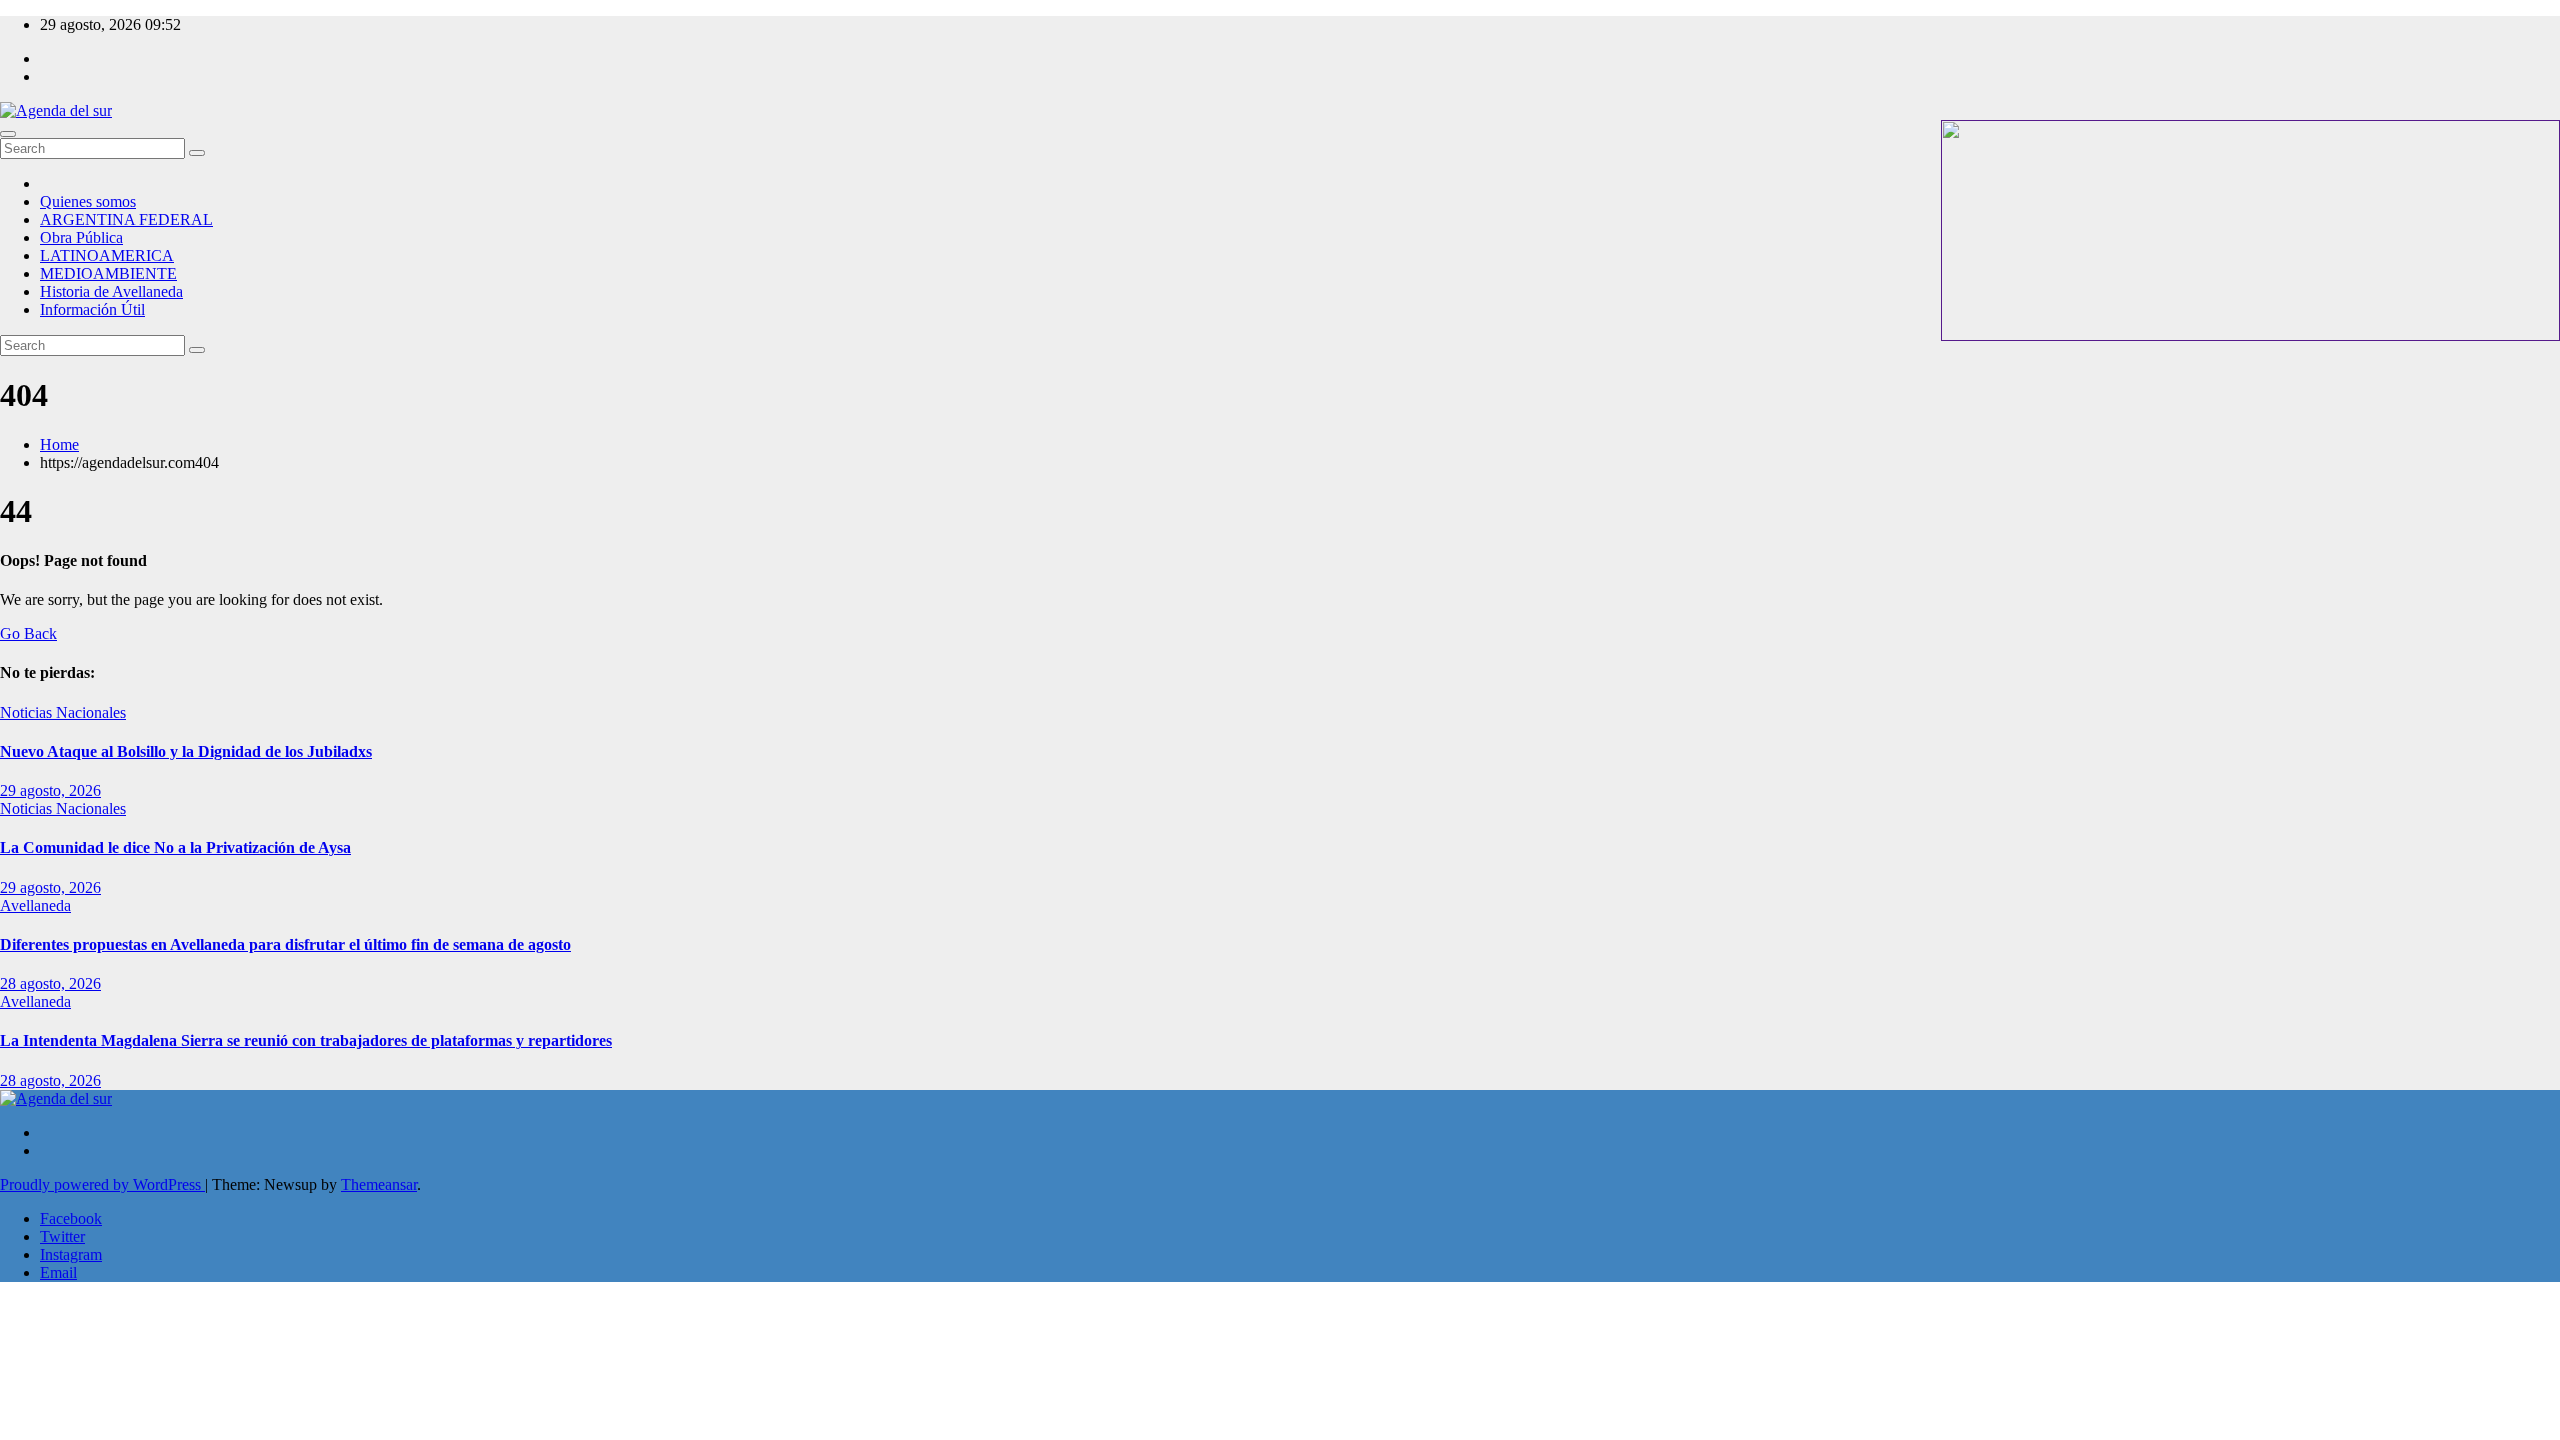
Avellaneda (35, 905)
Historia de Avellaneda (111, 291)
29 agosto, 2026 (50, 790)
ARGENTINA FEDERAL (126, 219)
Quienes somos (88, 201)
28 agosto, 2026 (50, 983)
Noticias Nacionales (63, 712)
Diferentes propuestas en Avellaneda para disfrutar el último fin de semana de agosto (285, 944)
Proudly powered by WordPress (102, 1184)
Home (59, 444)
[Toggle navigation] (8, 134)
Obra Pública (81, 237)
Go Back (28, 633)
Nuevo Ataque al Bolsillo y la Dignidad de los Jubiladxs (186, 751)
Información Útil (92, 309)
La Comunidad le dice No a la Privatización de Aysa (175, 847)
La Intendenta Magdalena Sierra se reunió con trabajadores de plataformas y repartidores (306, 1040)
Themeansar (379, 1184)
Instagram (71, 1254)
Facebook (71, 1218)
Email (58, 1272)
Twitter (62, 1236)
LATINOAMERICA (107, 255)
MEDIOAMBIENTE (108, 273)
